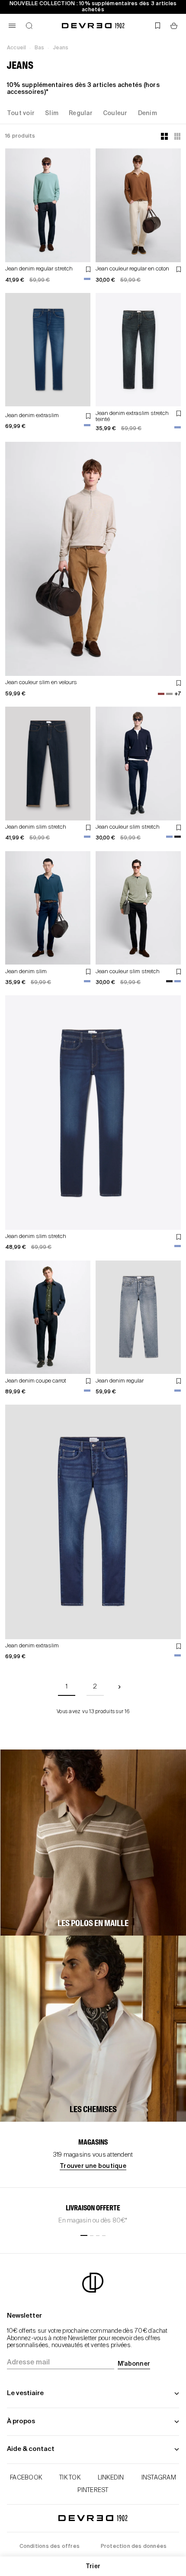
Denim (148, 113)
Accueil (16, 48)
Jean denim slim (26, 972)
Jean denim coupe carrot (36, 1381)
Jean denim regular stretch (39, 269)
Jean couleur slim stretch (128, 827)
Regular (81, 113)
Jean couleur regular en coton (132, 269)
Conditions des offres (50, 2547)
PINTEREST (93, 2490)
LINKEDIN (111, 2478)
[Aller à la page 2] (119, 1687)
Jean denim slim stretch (36, 827)
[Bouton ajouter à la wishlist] (88, 269)
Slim (52, 113)
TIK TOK (70, 2478)
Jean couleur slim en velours (41, 683)
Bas (40, 48)
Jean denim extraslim (32, 416)
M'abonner (134, 2364)
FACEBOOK (26, 2478)
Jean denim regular (120, 1381)
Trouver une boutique (93, 2166)
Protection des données (134, 2547)
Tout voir (21, 113)
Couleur (115, 113)
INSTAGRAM (159, 2478)
